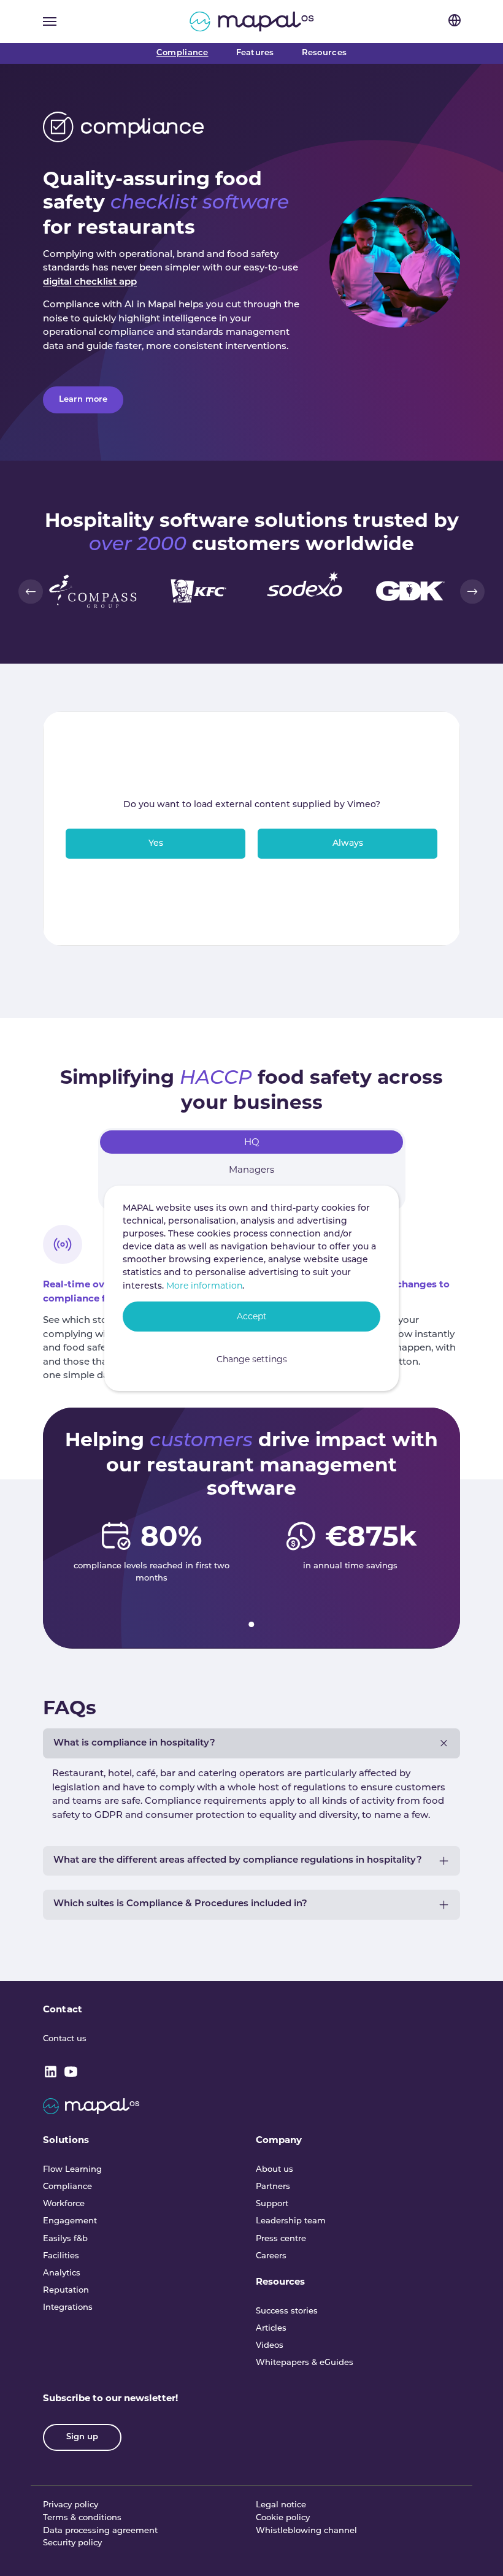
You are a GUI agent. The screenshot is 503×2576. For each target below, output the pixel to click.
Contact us (65, 2039)
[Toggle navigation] (50, 21)
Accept (252, 1316)
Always (348, 844)
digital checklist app (90, 282)
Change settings (252, 1359)
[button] (31, 591)
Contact (63, 2009)
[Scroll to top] (477, 2550)
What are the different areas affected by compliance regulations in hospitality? (238, 1861)
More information (204, 1286)
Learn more (83, 400)
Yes (156, 844)
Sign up (82, 2437)
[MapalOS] (252, 21)
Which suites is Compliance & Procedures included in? (180, 1904)
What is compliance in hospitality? (134, 1743)
